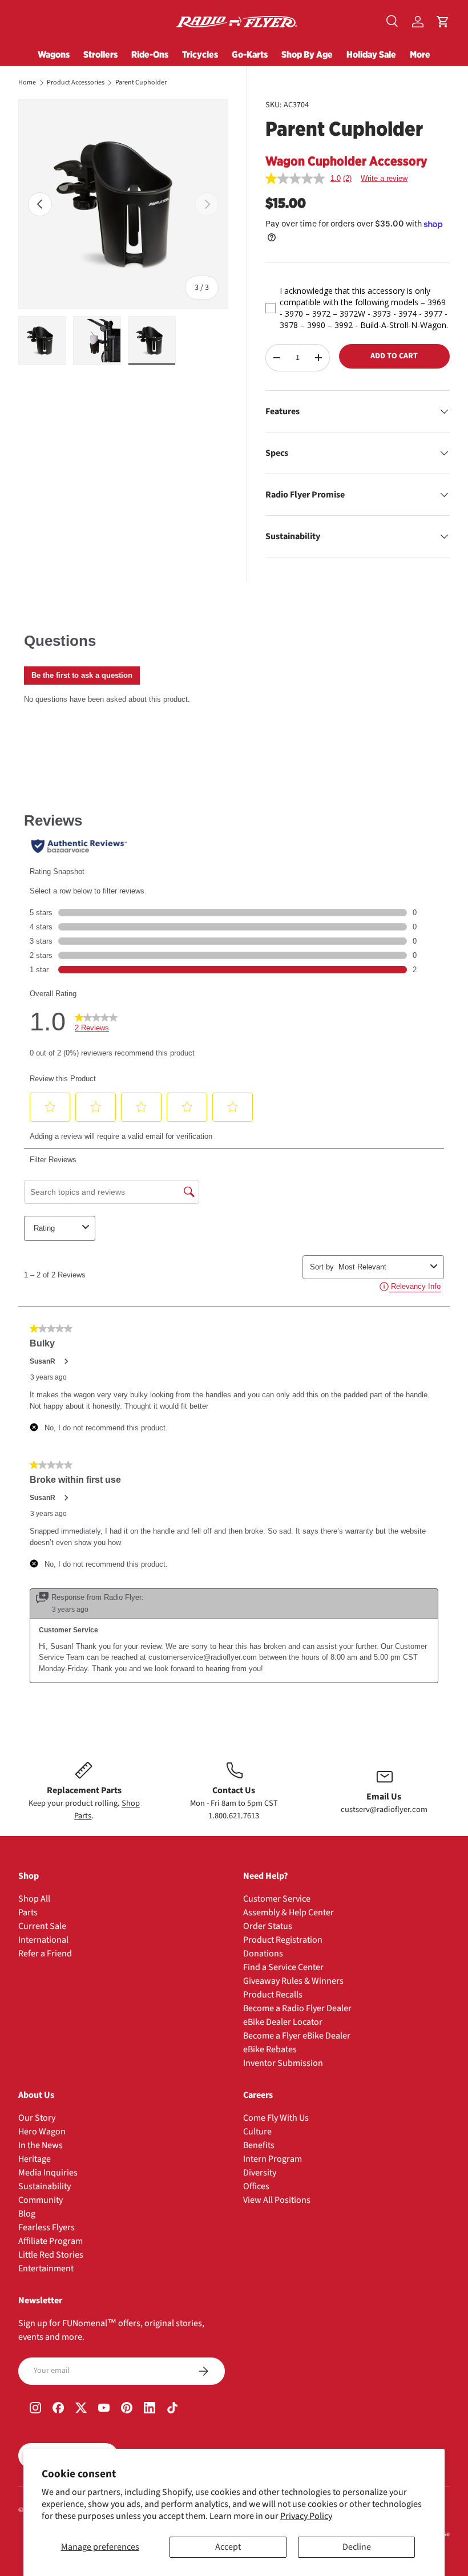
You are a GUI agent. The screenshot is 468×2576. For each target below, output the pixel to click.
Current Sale (42, 1926)
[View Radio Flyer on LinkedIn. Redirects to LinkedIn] (150, 2409)
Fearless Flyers (47, 2227)
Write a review (384, 178)
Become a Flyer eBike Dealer (297, 2036)
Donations (263, 1954)
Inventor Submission (283, 2063)
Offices (256, 2186)
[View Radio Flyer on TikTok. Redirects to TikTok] (172, 2409)
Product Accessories (76, 83)
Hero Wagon (42, 2132)
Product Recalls (273, 1995)
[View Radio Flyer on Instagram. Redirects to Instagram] (35, 2409)
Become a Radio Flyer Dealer (297, 2008)
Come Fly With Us (276, 2118)
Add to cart (394, 356)
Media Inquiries (48, 2173)
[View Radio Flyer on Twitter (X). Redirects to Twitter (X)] (81, 2409)
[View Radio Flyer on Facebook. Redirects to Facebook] (58, 2409)
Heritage (35, 2159)
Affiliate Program (51, 2241)
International (43, 1940)
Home (27, 83)
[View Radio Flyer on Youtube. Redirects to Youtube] (104, 2409)
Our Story (37, 2118)
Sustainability (45, 2186)
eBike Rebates (270, 2049)
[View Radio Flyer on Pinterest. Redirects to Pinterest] (127, 2409)
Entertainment (46, 2268)
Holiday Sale (371, 54)
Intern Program (273, 2159)
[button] (443, 22)
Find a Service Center (283, 1967)
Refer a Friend (45, 1954)
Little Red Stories (51, 2255)
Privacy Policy (306, 2516)
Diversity (260, 2173)
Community (41, 2200)
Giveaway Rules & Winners (293, 1981)
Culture (257, 2132)
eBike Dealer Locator (283, 2022)
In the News (41, 2145)
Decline (357, 2547)
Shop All (34, 1899)
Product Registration (283, 1940)
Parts (28, 1912)
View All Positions (277, 2200)
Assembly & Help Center (289, 1912)
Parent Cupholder (141, 83)
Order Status (268, 1926)
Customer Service (277, 1899)
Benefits (259, 2145)
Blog (27, 2214)
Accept (228, 2547)
